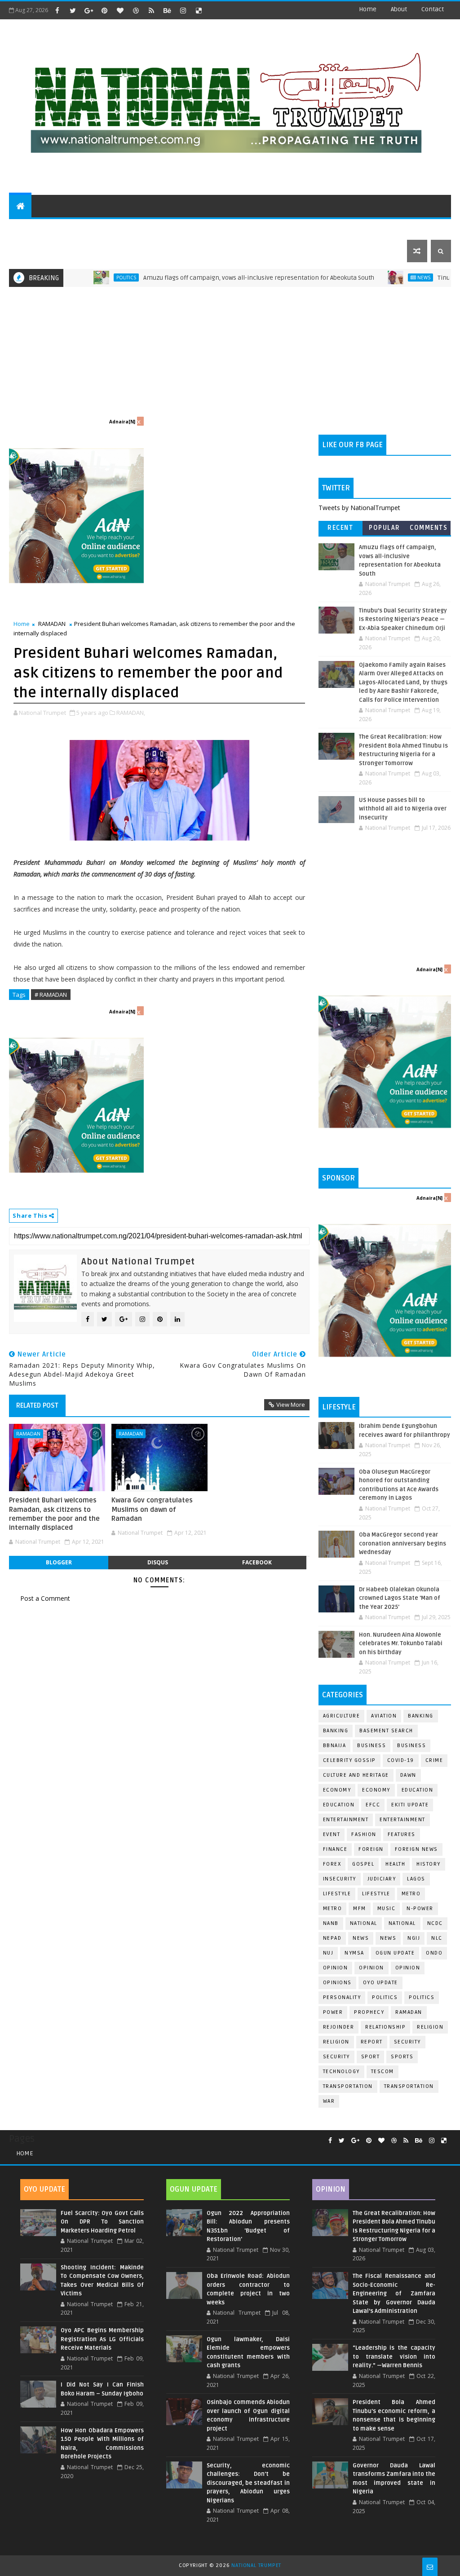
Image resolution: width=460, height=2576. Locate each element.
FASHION (364, 1834)
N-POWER (420, 1909)
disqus (158, 1562)
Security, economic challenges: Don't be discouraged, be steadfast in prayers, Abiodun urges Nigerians (248, 2483)
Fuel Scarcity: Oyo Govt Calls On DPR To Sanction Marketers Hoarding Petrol (102, 2222)
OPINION (408, 1968)
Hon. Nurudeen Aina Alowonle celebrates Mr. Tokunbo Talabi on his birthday (401, 1644)
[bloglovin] (120, 10)
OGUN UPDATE (395, 1953)
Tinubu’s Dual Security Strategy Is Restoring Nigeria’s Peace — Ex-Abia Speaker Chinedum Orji (403, 619)
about (399, 9)
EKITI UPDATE (410, 1805)
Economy (337, 1790)
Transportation (348, 2086)
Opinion (372, 1968)
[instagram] (183, 10)
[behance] (167, 10)
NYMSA (354, 1953)
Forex (332, 1864)
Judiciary (382, 1879)
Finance (335, 1849)
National (364, 1923)
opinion (336, 1968)
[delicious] (199, 10)
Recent (340, 528)
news (361, 1938)
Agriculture (342, 1716)
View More (291, 1405)
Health (395, 1864)
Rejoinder (339, 2027)
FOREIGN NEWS (416, 1849)
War (329, 2101)
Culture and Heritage (356, 1775)
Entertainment (346, 1820)
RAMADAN (52, 624)
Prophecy (369, 2012)
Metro (411, 1894)
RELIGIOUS (277, 228)
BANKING (336, 1731)
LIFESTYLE (376, 1894)
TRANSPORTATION (409, 2086)
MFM (360, 1909)
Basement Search (386, 1731)
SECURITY (320, 228)
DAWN (408, 1775)
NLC (437, 1938)
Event (332, 1834)
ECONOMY (376, 1790)
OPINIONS (337, 1983)
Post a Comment (45, 1598)
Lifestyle (337, 1894)
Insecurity (340, 1879)
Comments (429, 528)
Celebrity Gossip (349, 1760)
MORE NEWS (223, 228)
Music (387, 1909)
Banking (421, 1716)
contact (433, 9)
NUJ (328, 1953)
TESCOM (383, 2072)
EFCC (373, 1805)
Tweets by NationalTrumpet (359, 508)
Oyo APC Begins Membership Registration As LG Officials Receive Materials (102, 2339)
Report (372, 2042)
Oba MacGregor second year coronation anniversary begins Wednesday (402, 1543)
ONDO (434, 1953)
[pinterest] (104, 10)
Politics (77, 277)
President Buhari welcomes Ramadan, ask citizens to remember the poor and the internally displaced (54, 1514)
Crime (434, 1760)
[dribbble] (136, 10)
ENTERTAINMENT (81, 228)
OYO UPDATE (380, 1983)
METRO (333, 1909)
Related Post (37, 1405)
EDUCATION (401, 228)
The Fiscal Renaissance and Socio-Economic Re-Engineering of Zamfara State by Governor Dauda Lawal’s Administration (394, 2294)
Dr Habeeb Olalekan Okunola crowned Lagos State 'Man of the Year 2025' (400, 1598)
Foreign (371, 1849)
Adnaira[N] (122, 422)
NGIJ (414, 1938)
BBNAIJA (335, 1746)
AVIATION (384, 1716)
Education (418, 1790)
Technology (341, 2072)
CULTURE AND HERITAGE (156, 228)
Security (407, 2042)
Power (333, 2012)
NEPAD (332, 1938)
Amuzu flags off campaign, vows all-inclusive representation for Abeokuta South (210, 278)
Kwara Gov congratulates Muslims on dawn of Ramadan (152, 1509)
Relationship (385, 2027)
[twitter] (73, 10)
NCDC (435, 1923)
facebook (257, 1562)
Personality (342, 1997)
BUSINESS (411, 1746)
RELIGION (336, 2042)
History (429, 1864)
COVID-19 (401, 1760)
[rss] (151, 10)
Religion (430, 2027)
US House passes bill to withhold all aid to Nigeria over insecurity (403, 809)
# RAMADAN (51, 995)
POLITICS (29, 228)
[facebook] (57, 10)
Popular (385, 528)
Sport (371, 2057)
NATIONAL (402, 1923)
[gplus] (88, 10)
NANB (331, 1923)
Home (368, 9)
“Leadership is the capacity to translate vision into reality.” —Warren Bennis (394, 2357)
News (375, 277)
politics (385, 1997)
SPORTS (359, 228)
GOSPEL (363, 1864)
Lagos (416, 1879)
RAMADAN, (131, 713)
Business (372, 1746)
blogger (59, 1562)
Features (402, 1834)
